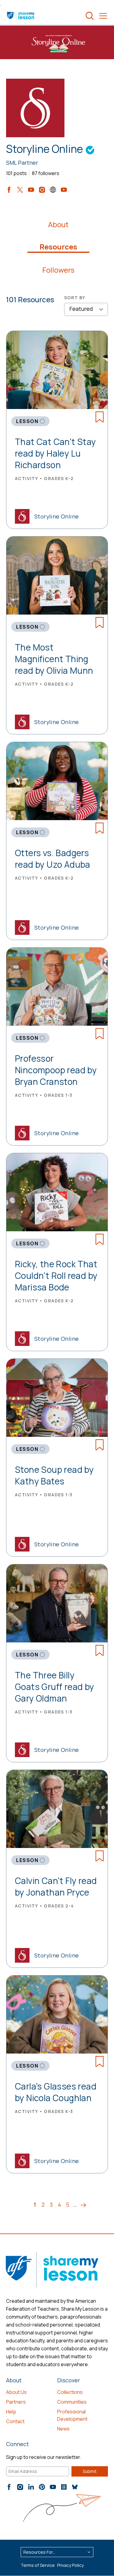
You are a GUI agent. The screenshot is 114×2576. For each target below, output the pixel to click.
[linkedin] (31, 2487)
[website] (53, 190)
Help (11, 2412)
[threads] (64, 2487)
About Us (16, 2392)
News (63, 2429)
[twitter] (20, 190)
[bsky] (75, 2487)
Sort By (75, 298)
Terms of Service (38, 2565)
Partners (16, 2402)
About (58, 224)
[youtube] (31, 190)
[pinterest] (42, 2487)
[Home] (21, 16)
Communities (72, 2402)
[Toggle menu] (103, 16)
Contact (15, 2421)
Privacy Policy (70, 2565)
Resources (58, 247)
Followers (58, 270)
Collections (70, 2392)
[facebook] (9, 190)
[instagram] (42, 190)
